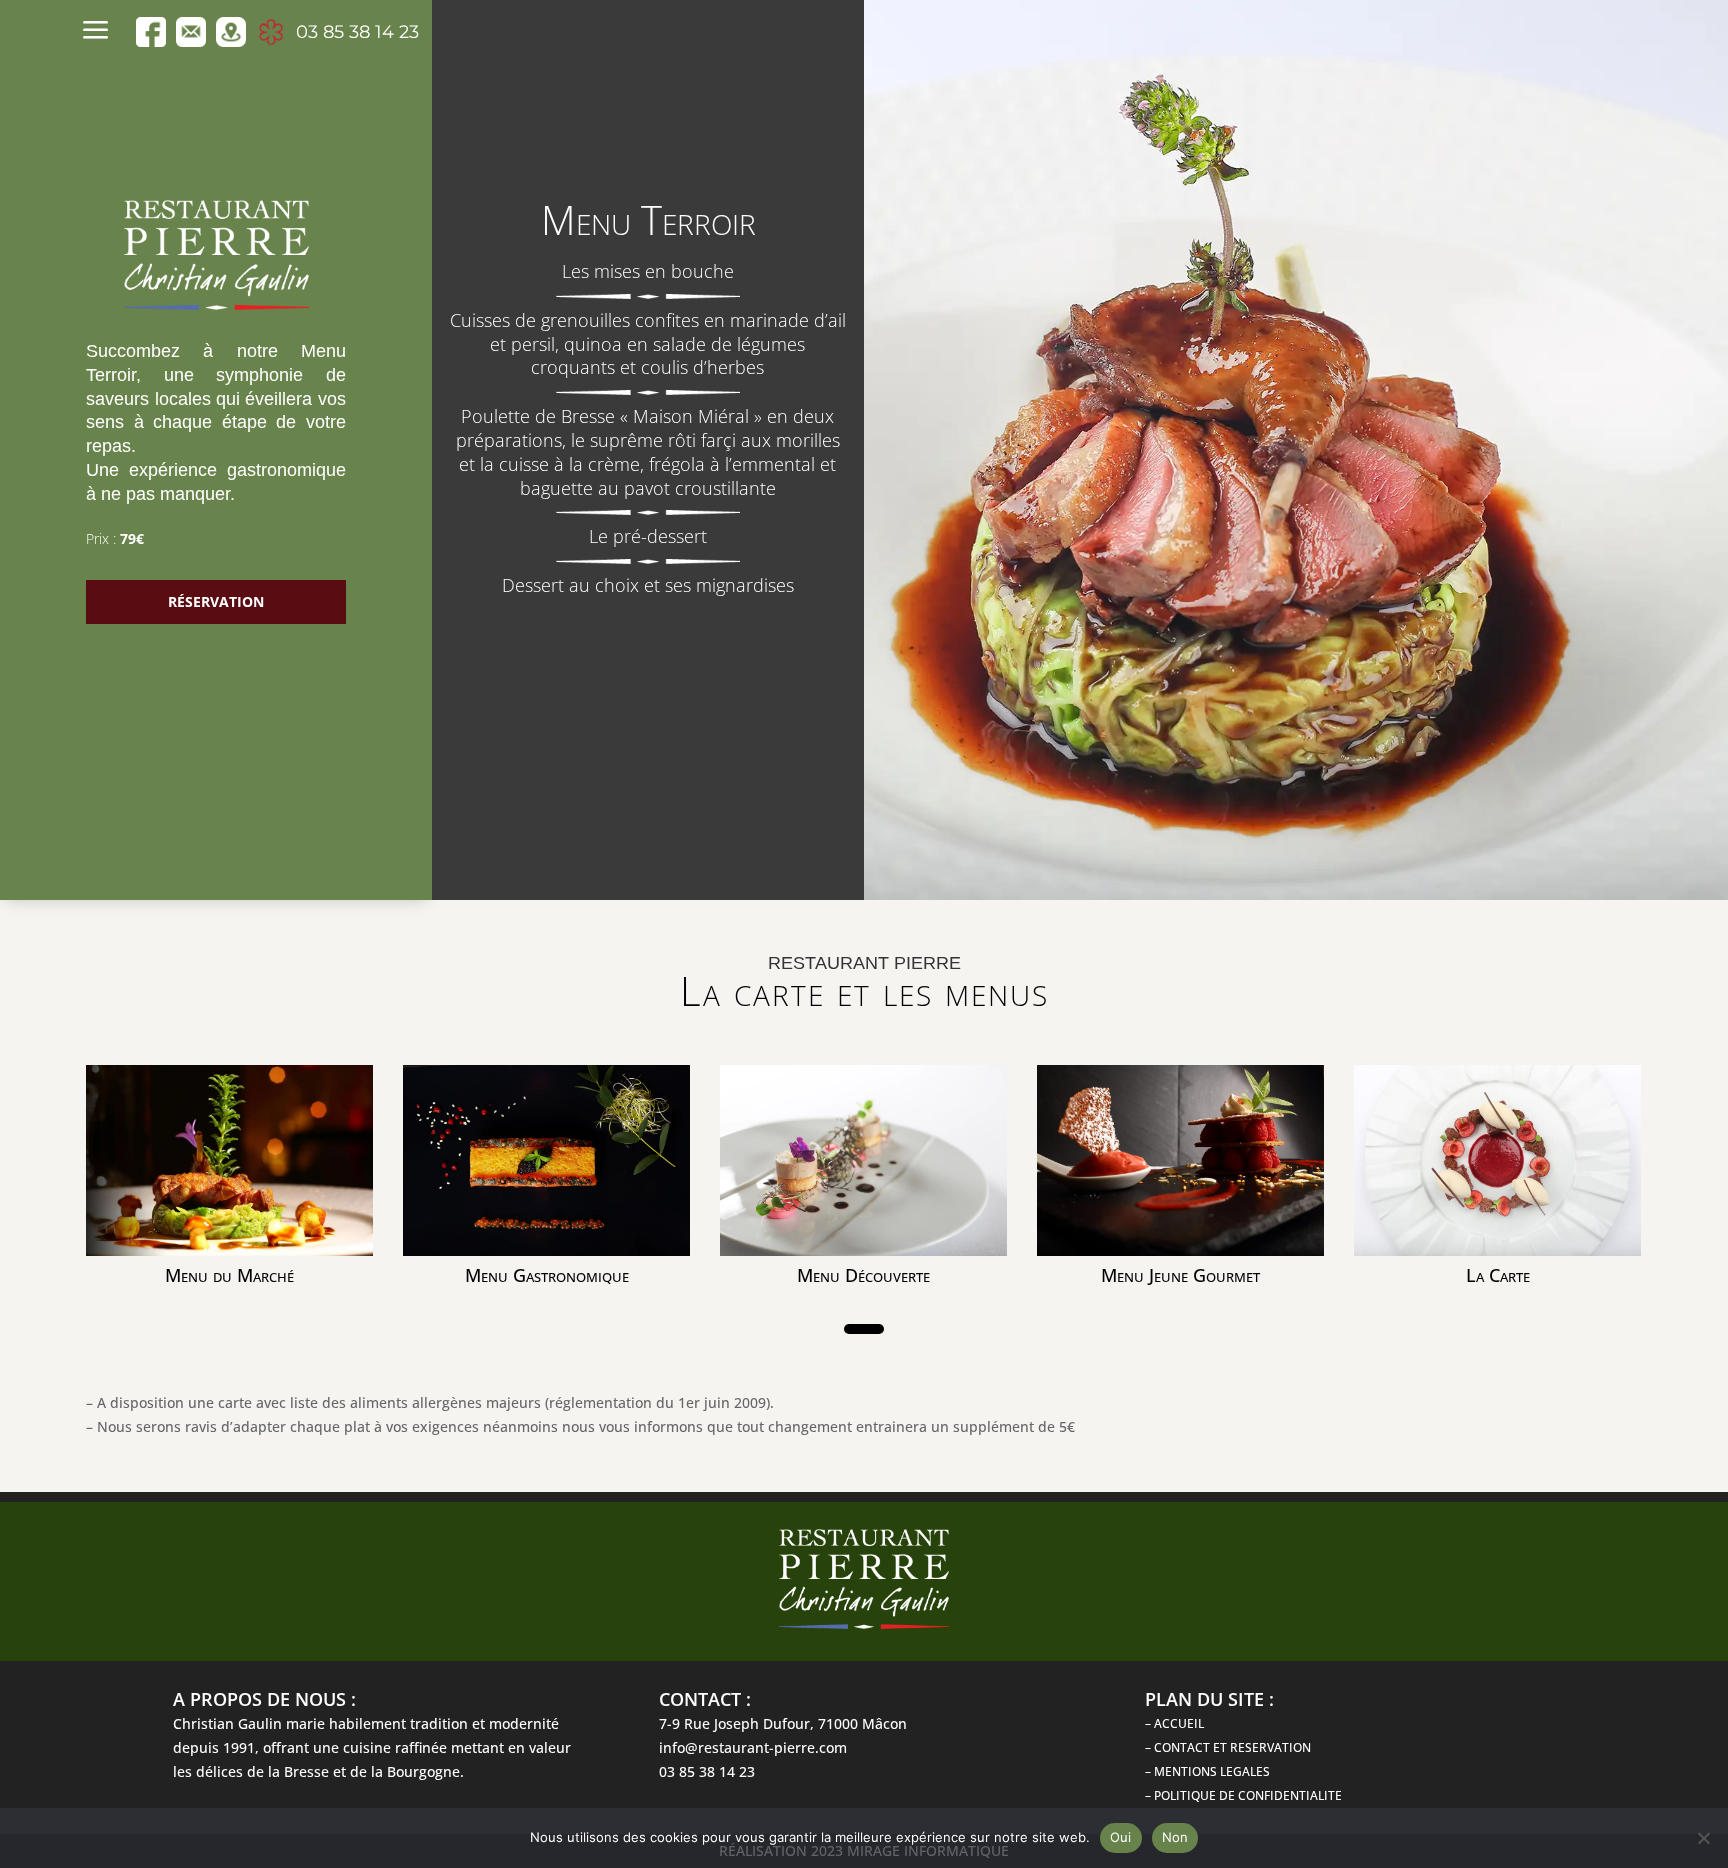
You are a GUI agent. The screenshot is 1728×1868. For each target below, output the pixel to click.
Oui (1121, 1837)
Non (1175, 1837)
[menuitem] (101, 32)
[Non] (1703, 1838)
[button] (864, 1329)
